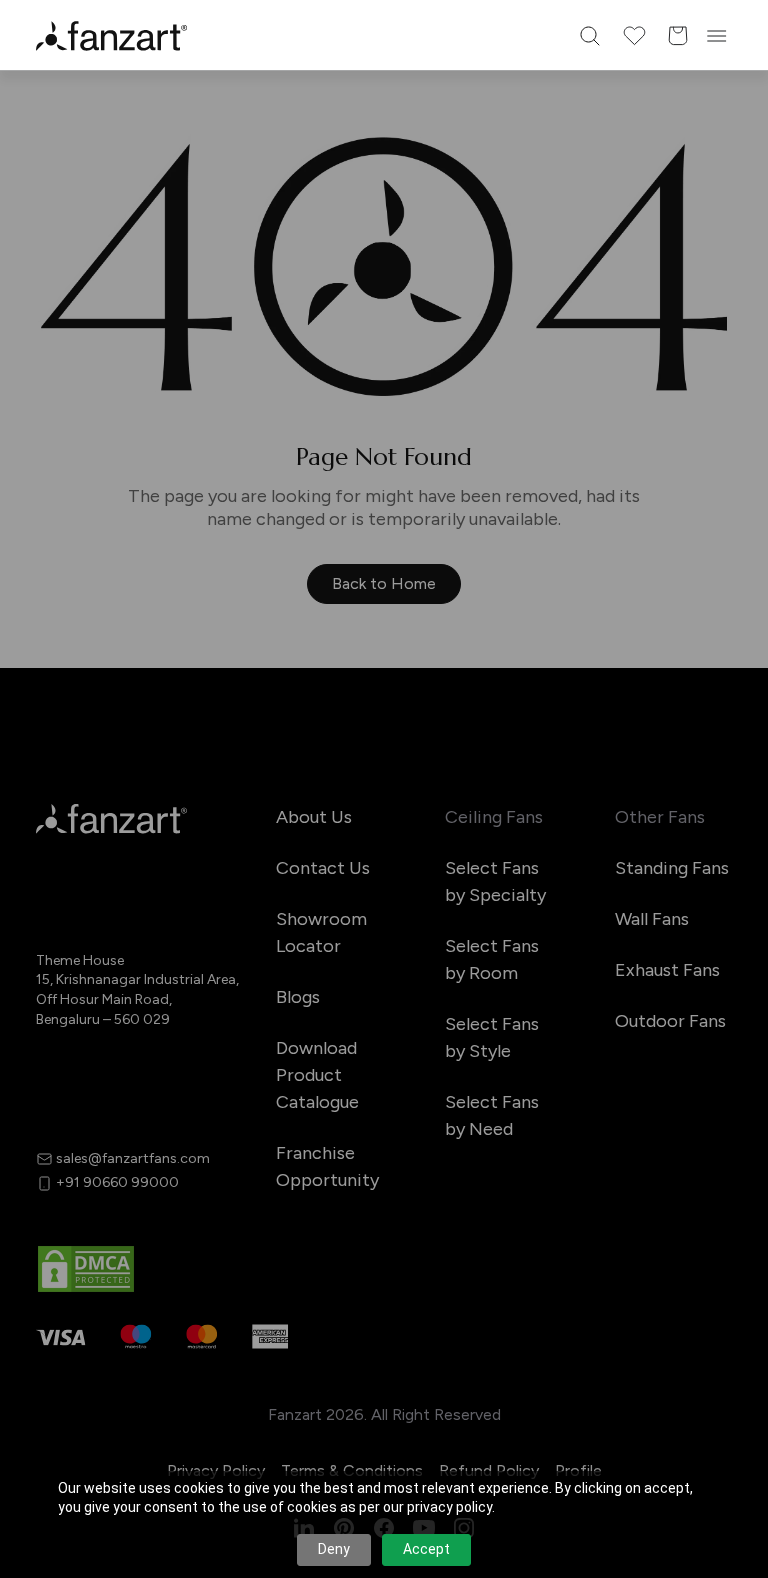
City (186, 813)
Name (191, 656)
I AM (186, 892)
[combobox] (384, 940)
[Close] (618, 456)
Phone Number (224, 735)
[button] (384, 1012)
